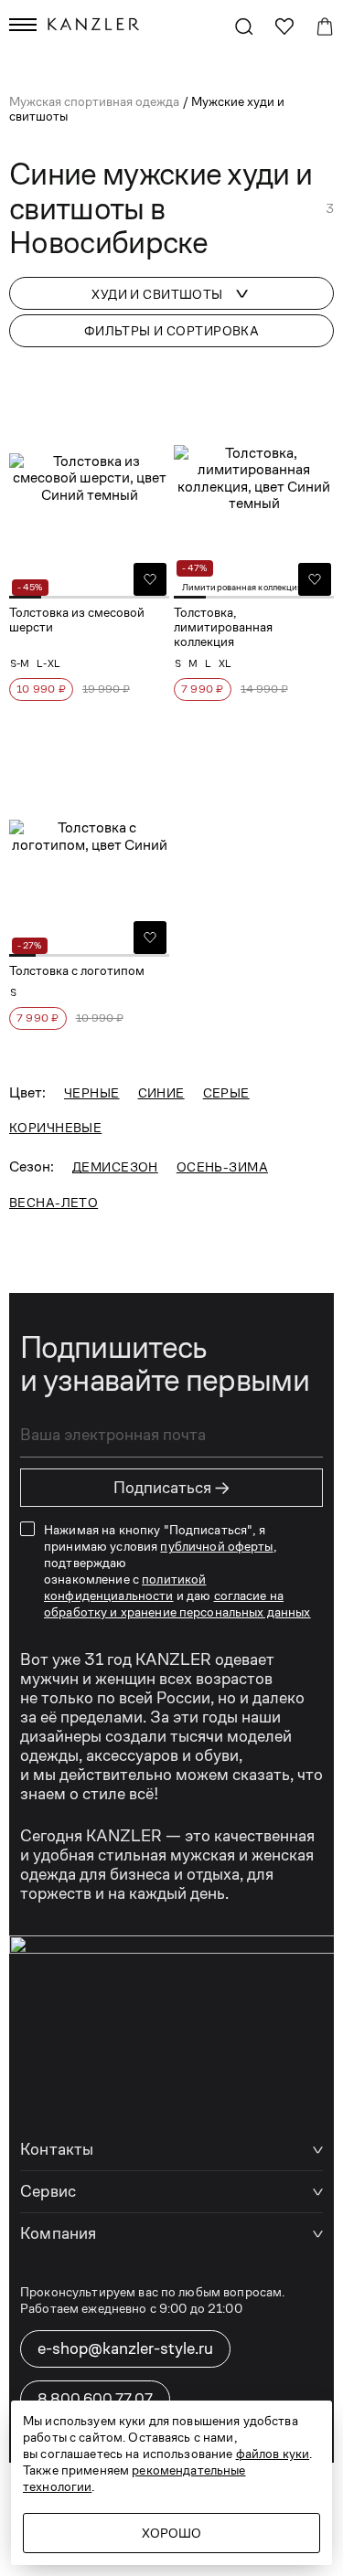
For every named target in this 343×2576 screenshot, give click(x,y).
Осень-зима (222, 1167)
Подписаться (172, 1488)
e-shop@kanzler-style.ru (125, 2348)
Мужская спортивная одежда (96, 101)
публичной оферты (216, 1546)
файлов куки (273, 2454)
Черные (92, 1093)
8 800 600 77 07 (95, 2398)
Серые (226, 1093)
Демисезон (115, 1167)
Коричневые (55, 1128)
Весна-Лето (54, 1203)
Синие (161, 1093)
